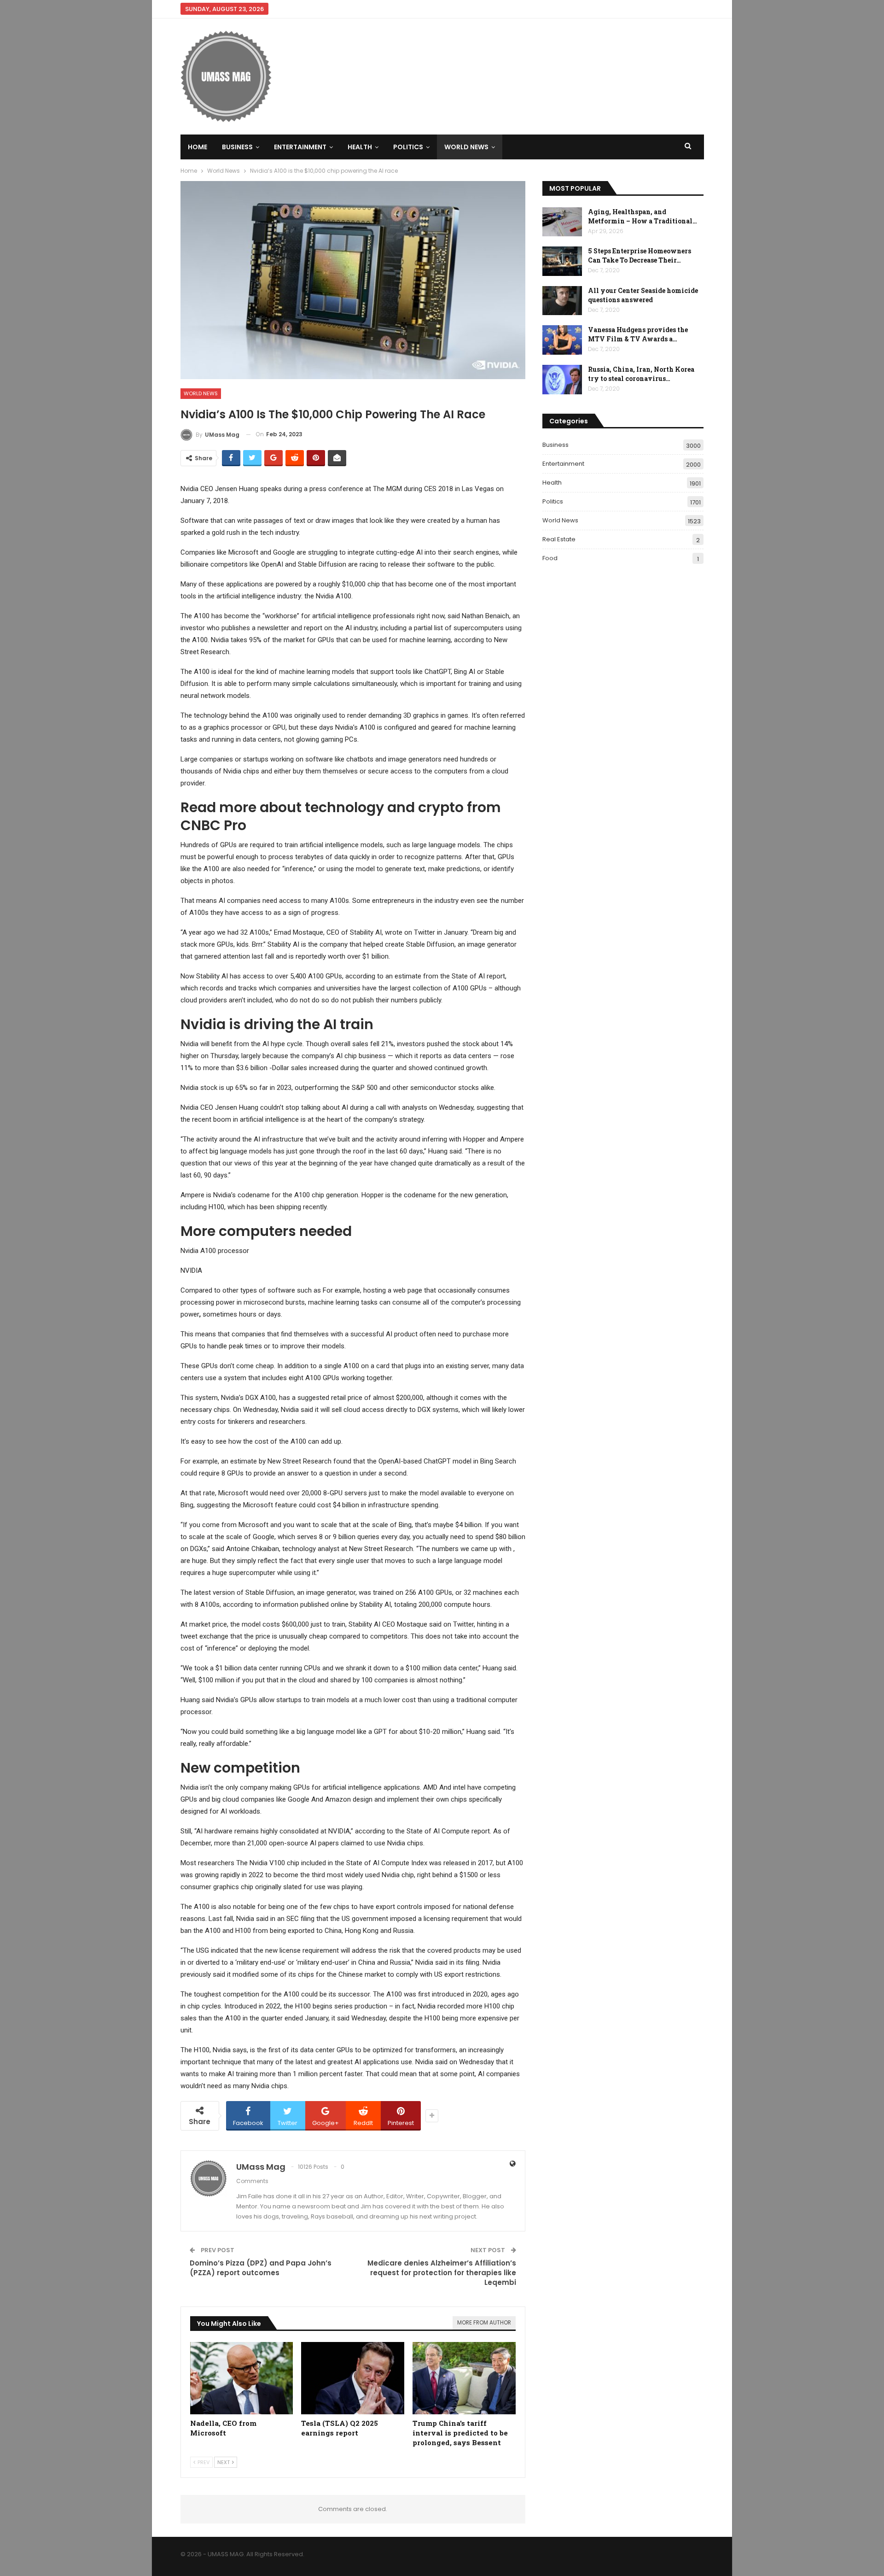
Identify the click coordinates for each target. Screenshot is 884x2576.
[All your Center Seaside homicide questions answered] (562, 301)
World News (466, 147)
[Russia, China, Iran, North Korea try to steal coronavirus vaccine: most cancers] (562, 380)
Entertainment (300, 147)
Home (198, 147)
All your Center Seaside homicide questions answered (643, 295)
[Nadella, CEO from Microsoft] (242, 2378)
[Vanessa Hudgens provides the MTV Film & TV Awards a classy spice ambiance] (562, 340)
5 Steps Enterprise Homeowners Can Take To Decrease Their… (640, 255)
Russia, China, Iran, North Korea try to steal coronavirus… (641, 374)
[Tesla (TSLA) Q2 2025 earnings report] (353, 2378)
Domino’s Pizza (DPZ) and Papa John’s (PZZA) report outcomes (261, 2268)
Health (360, 147)
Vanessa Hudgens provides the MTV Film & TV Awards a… (638, 334)
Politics (408, 147)
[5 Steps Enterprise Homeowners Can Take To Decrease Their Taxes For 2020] (562, 261)
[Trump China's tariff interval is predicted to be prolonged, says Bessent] (464, 2378)
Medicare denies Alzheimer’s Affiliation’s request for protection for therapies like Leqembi (442, 2273)
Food (550, 558)
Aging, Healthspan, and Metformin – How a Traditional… (643, 216)
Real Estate (559, 539)
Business (237, 147)
